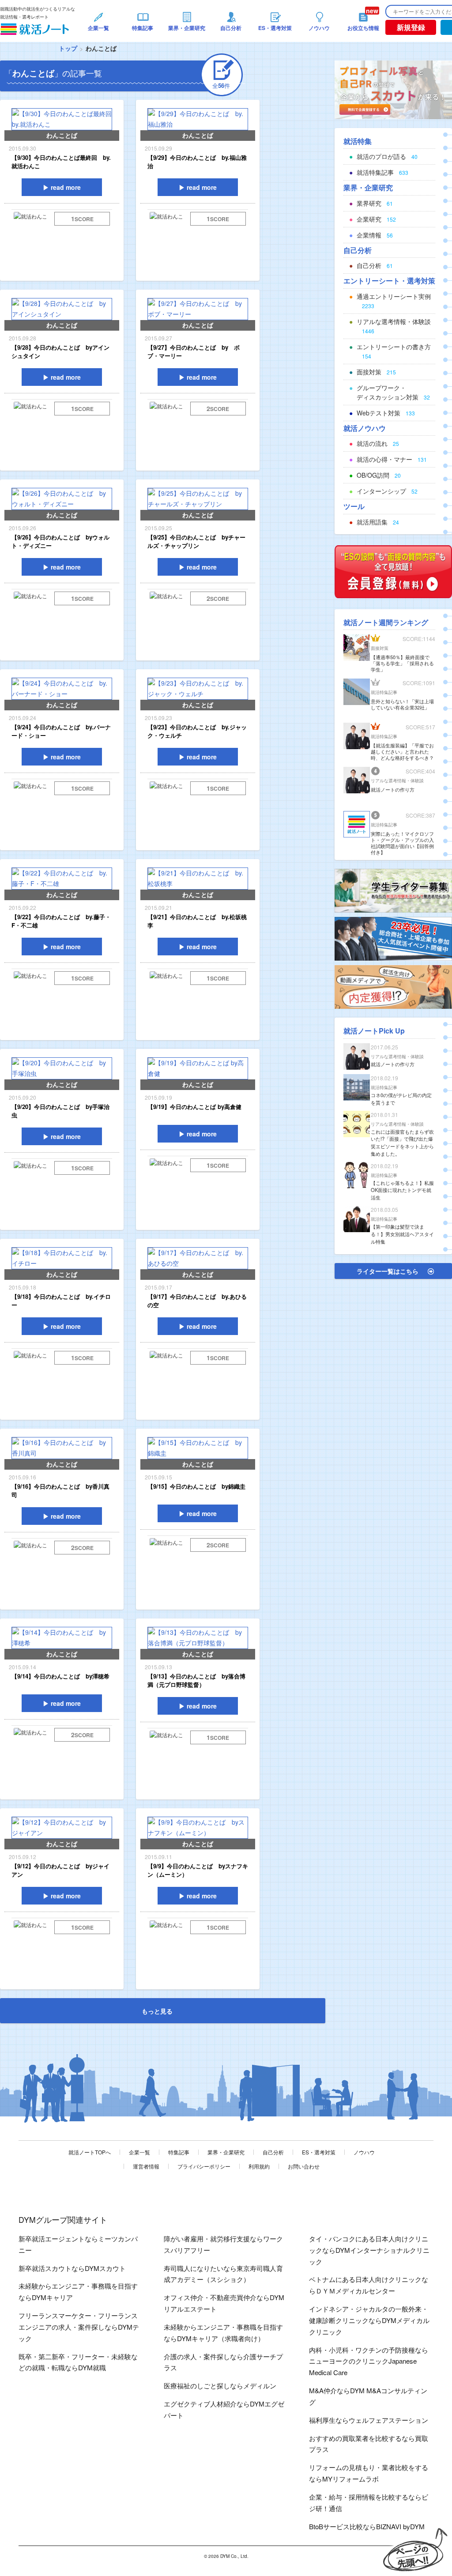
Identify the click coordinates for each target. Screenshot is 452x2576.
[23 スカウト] (393, 89)
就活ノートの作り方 (393, 789)
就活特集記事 (384, 692)
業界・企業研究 (226, 2152)
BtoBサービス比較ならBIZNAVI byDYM (367, 2526)
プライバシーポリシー (204, 2166)
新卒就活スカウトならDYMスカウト (72, 2268)
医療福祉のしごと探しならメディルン (220, 2386)
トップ (68, 48)
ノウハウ (364, 2152)
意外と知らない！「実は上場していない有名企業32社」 (402, 704)
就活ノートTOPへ (90, 2152)
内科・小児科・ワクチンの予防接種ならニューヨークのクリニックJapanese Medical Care (369, 2361)
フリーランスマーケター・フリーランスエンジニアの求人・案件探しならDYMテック (79, 2327)
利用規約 (259, 2166)
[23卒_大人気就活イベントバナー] (393, 938)
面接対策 (380, 648)
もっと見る (157, 2011)
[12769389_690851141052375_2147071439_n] (393, 890)
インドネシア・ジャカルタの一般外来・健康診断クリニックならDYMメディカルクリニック (369, 2320)
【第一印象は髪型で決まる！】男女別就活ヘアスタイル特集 (402, 1234)
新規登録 (411, 27)
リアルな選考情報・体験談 (397, 781)
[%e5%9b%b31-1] (393, 986)
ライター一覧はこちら (388, 1271)
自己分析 (273, 2152)
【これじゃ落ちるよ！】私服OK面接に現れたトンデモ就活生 (402, 1190)
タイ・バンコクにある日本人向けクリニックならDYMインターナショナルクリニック (369, 2250)
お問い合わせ (304, 2166)
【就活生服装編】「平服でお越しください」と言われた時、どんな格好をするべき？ (402, 751)
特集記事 (179, 2152)
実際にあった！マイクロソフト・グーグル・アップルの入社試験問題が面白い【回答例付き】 (402, 843)
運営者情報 (146, 2166)
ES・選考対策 (319, 2152)
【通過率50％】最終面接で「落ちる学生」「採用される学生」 (402, 663)
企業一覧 (139, 2152)
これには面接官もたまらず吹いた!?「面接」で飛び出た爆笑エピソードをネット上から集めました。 (402, 1143)
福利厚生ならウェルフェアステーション (369, 2420)
